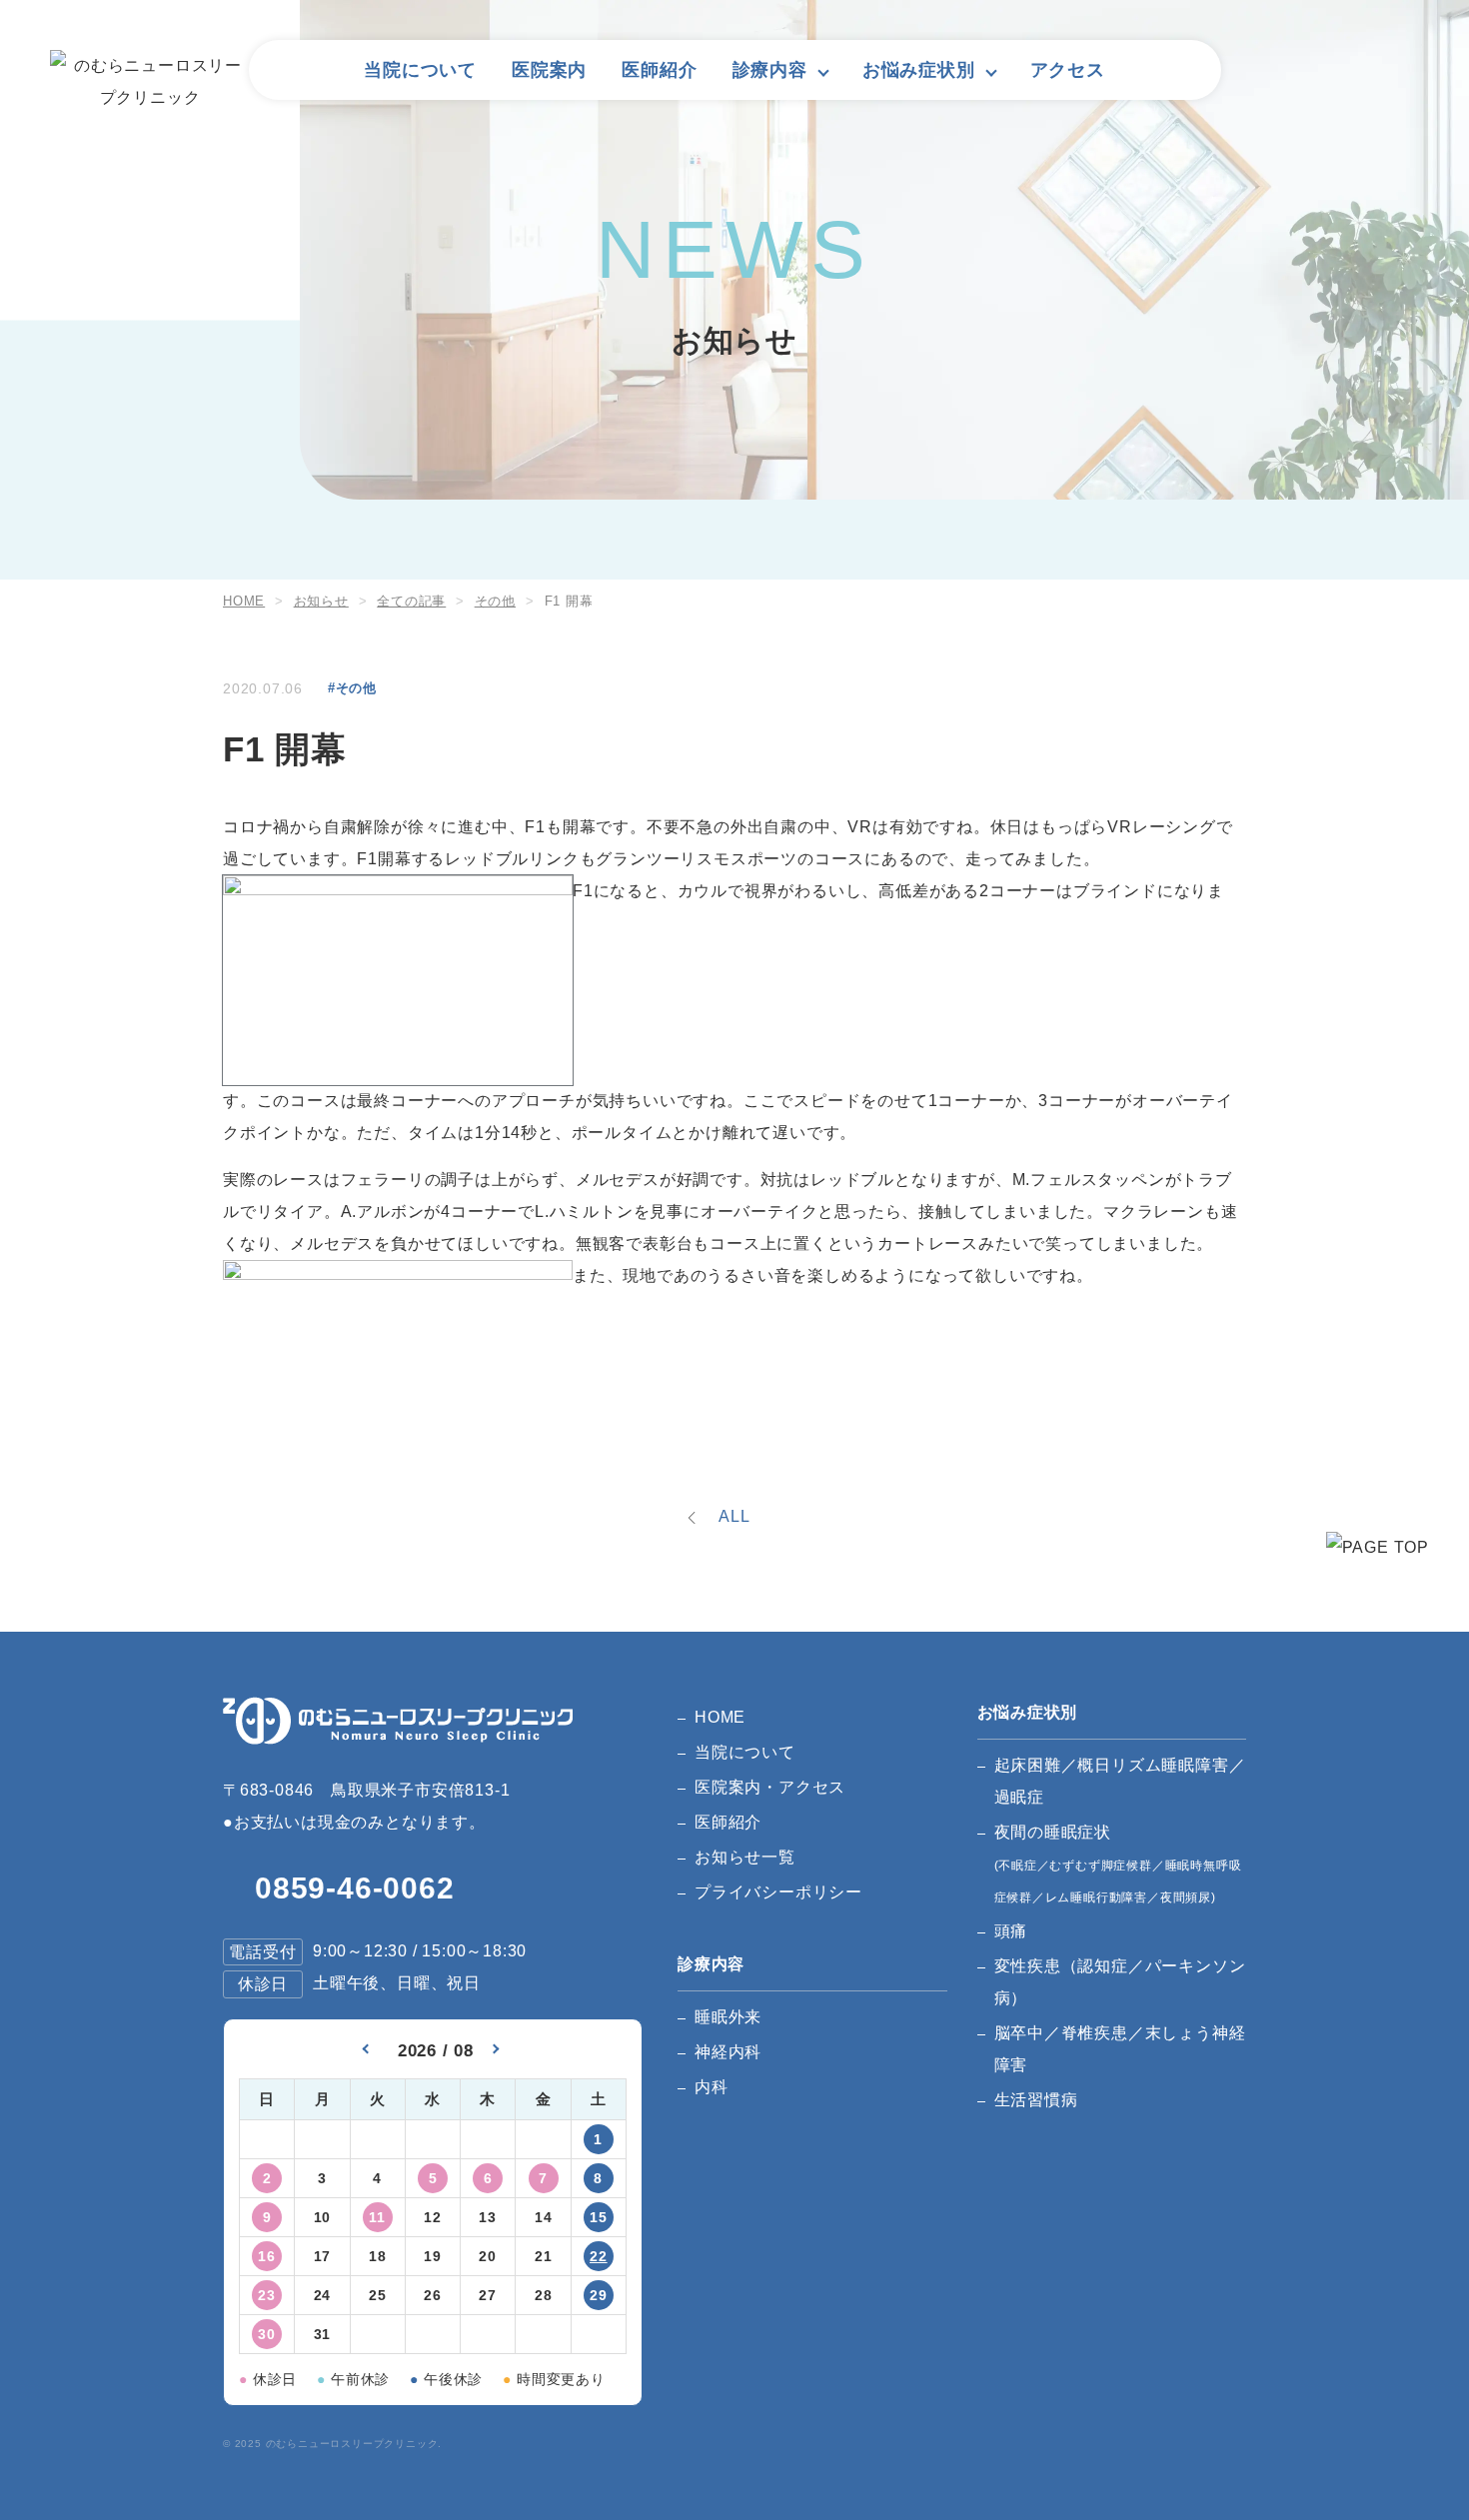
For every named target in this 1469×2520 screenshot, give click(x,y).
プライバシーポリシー (778, 1892)
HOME (720, 1717)
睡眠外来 (728, 2017)
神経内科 (728, 2052)
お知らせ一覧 (745, 1857)
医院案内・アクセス (770, 1787)
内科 (712, 2087)
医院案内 (549, 70)
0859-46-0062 (355, 1888)
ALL (734, 1516)
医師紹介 (659, 70)
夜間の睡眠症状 (1118, 1864)
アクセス (1068, 70)
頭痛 (1011, 1931)
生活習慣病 (1036, 2100)
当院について (420, 70)
